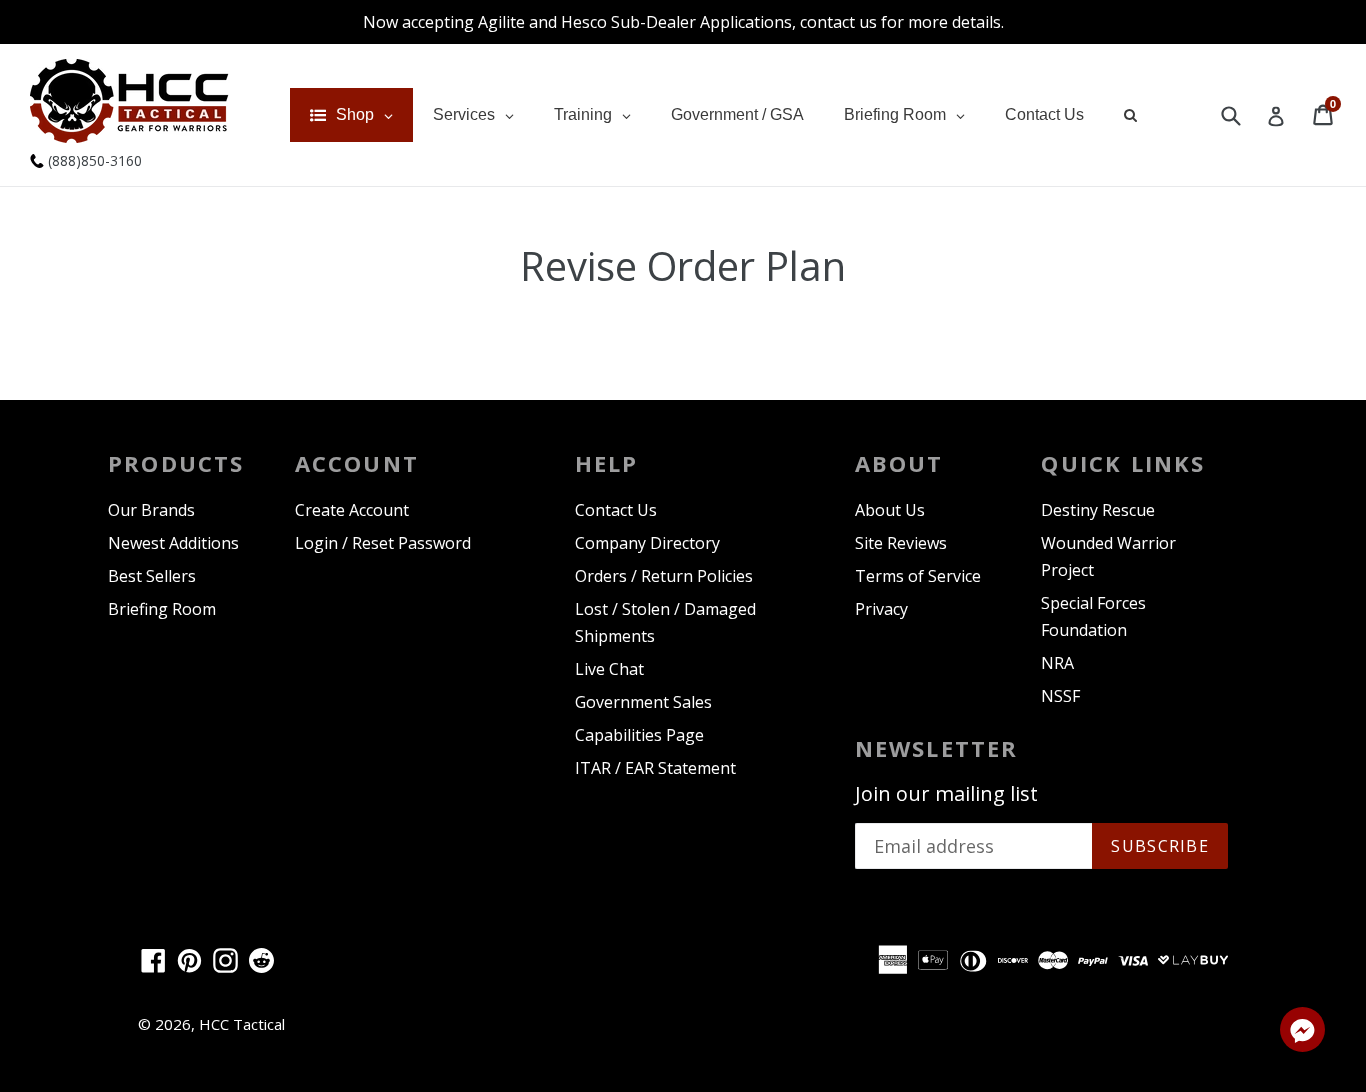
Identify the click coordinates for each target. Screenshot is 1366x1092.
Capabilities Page (639, 735)
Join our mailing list (946, 794)
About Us (890, 510)
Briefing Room (162, 609)
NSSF (1060, 696)
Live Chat (609, 669)
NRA (1057, 663)
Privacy (881, 609)
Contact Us (616, 510)
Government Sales (643, 702)
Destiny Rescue (1098, 510)
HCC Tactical (242, 1024)
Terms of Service (918, 576)
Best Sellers (152, 576)
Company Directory (647, 543)
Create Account (352, 510)
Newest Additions (173, 543)
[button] (1302, 1033)
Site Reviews (901, 543)
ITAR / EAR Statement (655, 768)
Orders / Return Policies (664, 576)
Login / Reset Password (383, 543)
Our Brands (151, 510)
